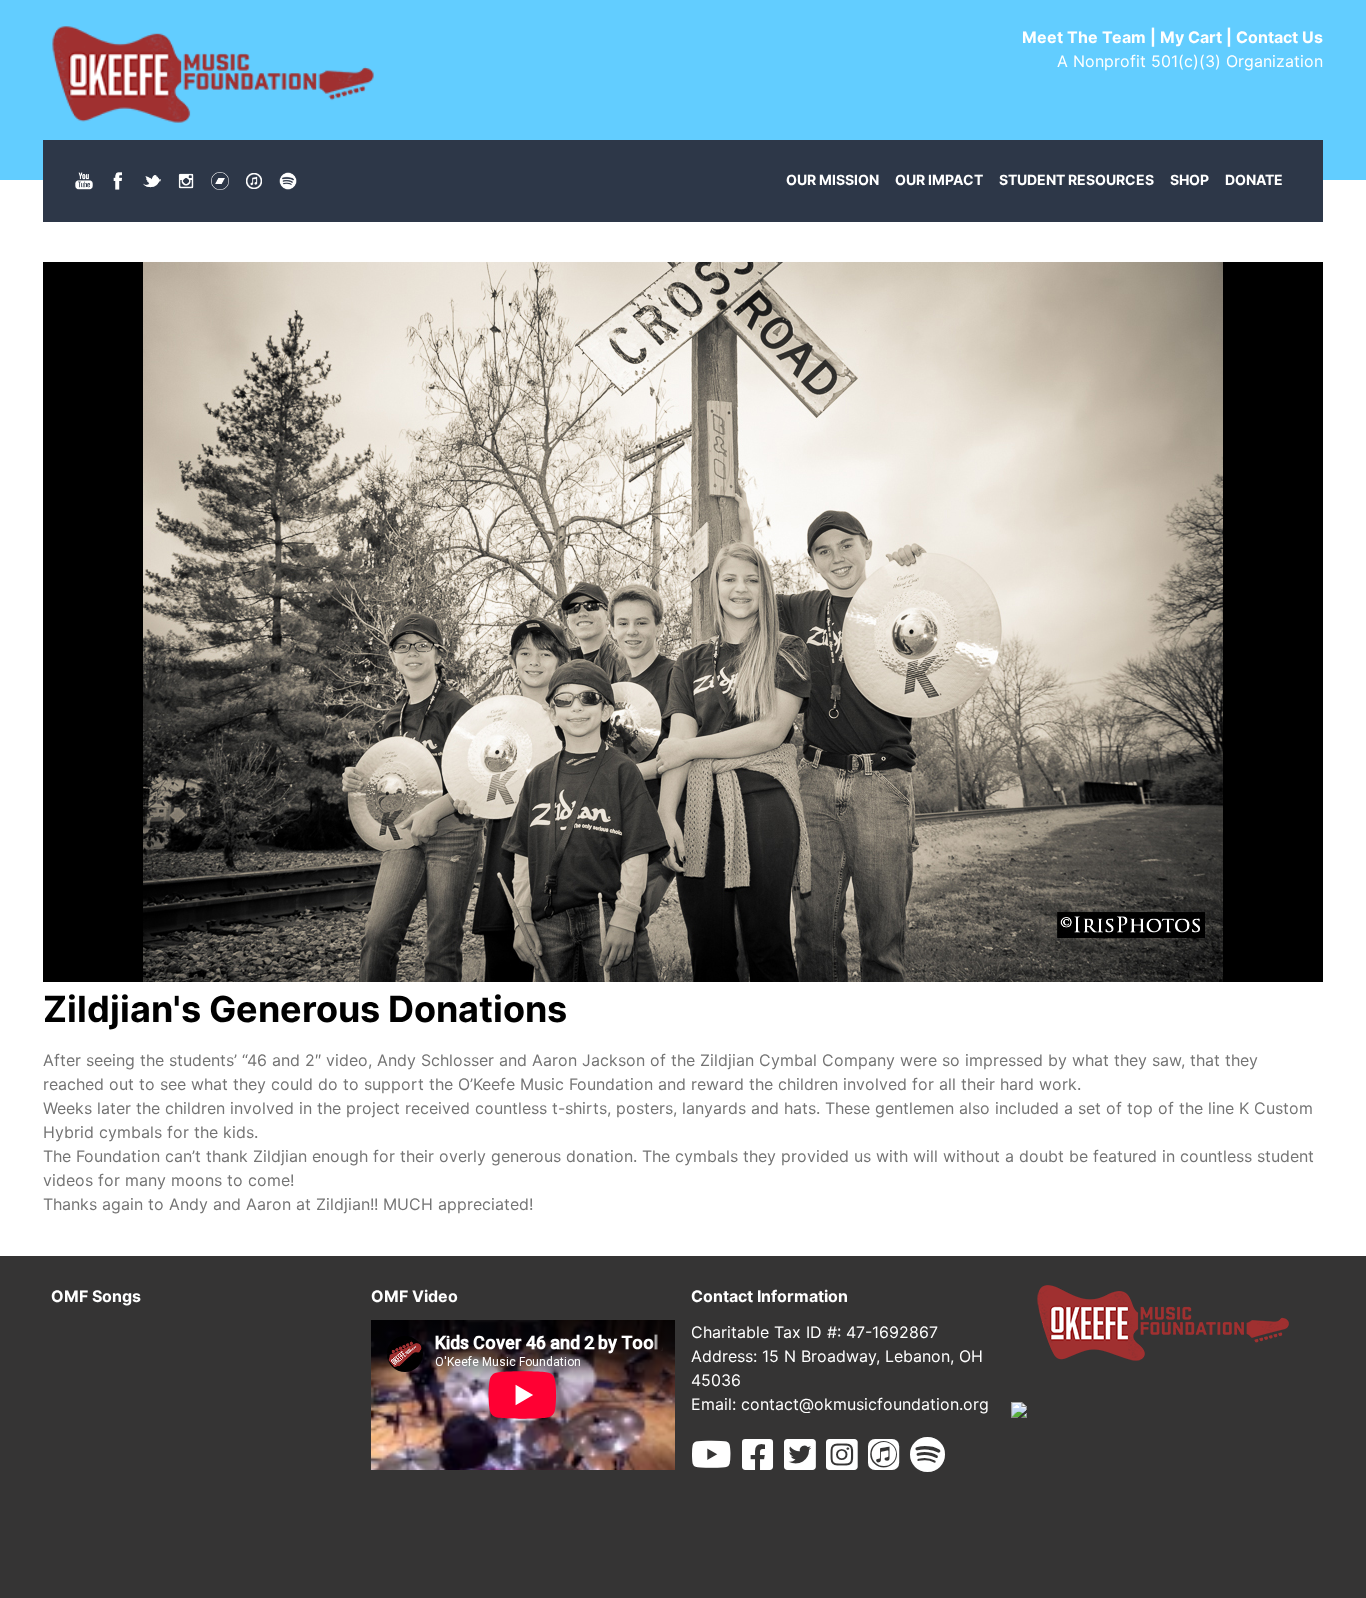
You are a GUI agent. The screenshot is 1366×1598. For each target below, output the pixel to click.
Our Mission (832, 179)
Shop (1189, 179)
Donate (1254, 179)
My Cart (1191, 37)
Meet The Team (1084, 37)
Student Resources (1076, 179)
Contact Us (1279, 37)
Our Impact (939, 179)
